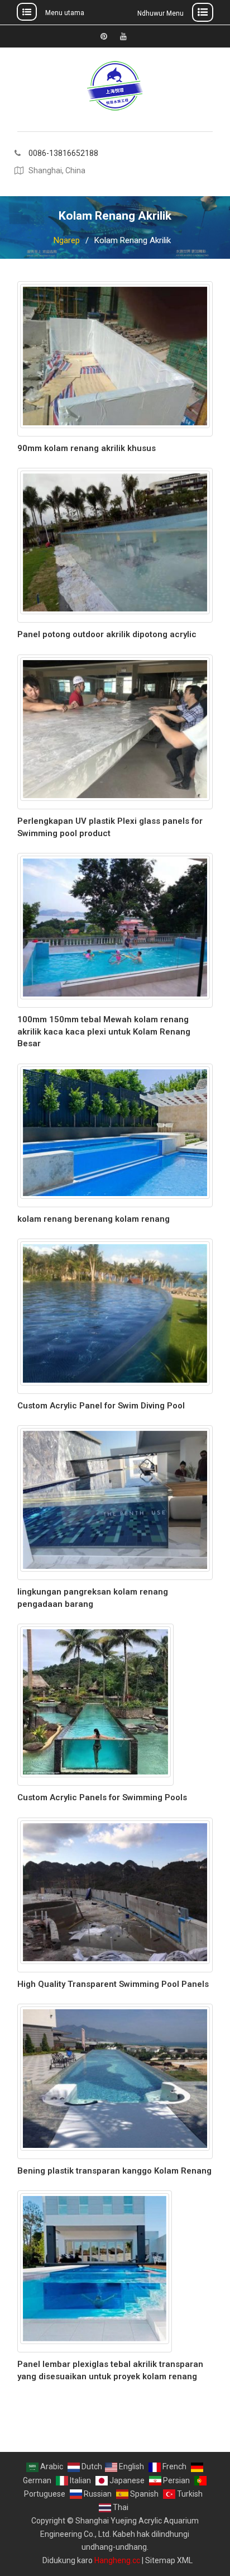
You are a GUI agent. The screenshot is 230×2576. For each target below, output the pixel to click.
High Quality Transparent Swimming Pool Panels (113, 1984)
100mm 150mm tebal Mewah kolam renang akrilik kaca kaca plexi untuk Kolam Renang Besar (104, 1031)
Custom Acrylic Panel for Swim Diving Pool (101, 1406)
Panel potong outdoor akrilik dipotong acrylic (107, 634)
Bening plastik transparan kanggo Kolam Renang (114, 2171)
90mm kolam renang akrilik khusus (87, 448)
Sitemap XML (169, 2560)
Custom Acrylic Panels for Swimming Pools (102, 1797)
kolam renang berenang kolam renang (94, 1219)
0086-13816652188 (63, 153)
